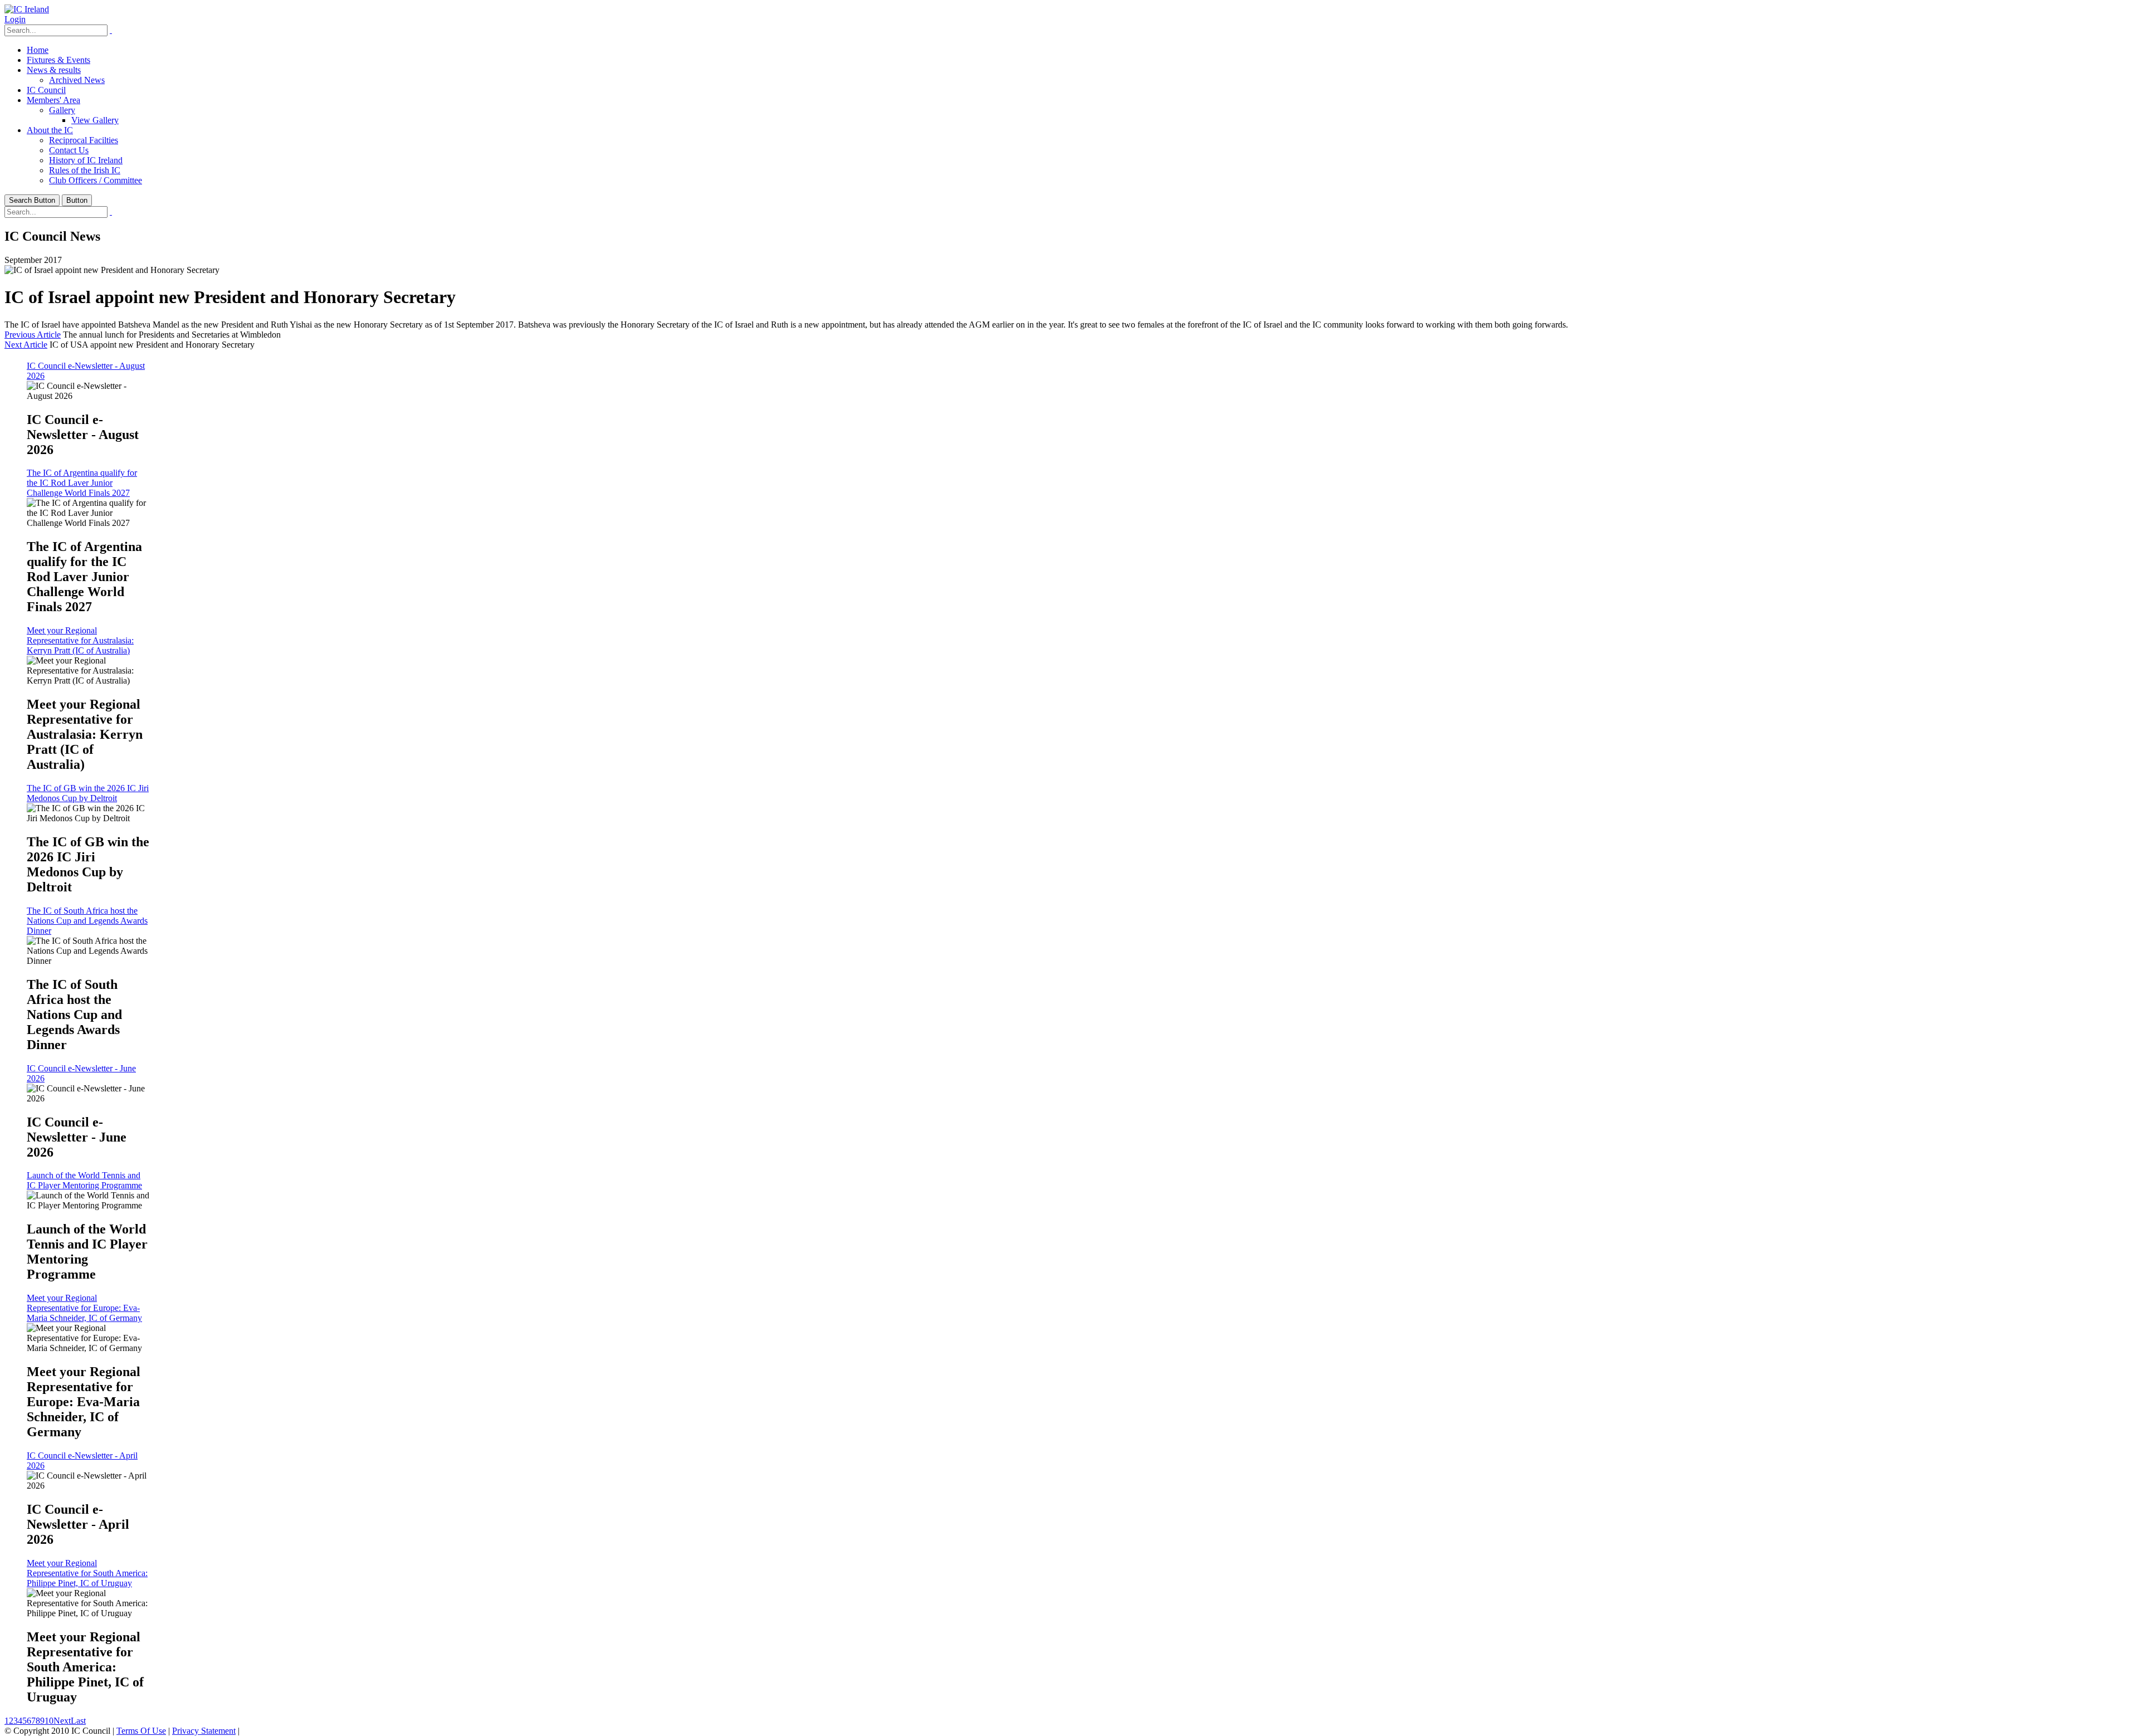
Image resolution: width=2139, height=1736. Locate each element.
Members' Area (53, 100)
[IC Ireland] (27, 9)
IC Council (46, 90)
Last (78, 1721)
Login (15, 19)
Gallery (62, 110)
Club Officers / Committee (96, 180)
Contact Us (69, 150)
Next (62, 1721)
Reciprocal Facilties (84, 140)
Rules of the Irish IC (85, 170)
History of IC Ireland (86, 160)
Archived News (77, 80)
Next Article (26, 345)
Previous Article (33, 335)
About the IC (50, 130)
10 (49, 1721)
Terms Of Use (141, 1731)
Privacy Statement (204, 1731)
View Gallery (95, 120)
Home (38, 50)
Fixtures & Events (58, 60)
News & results (54, 70)
